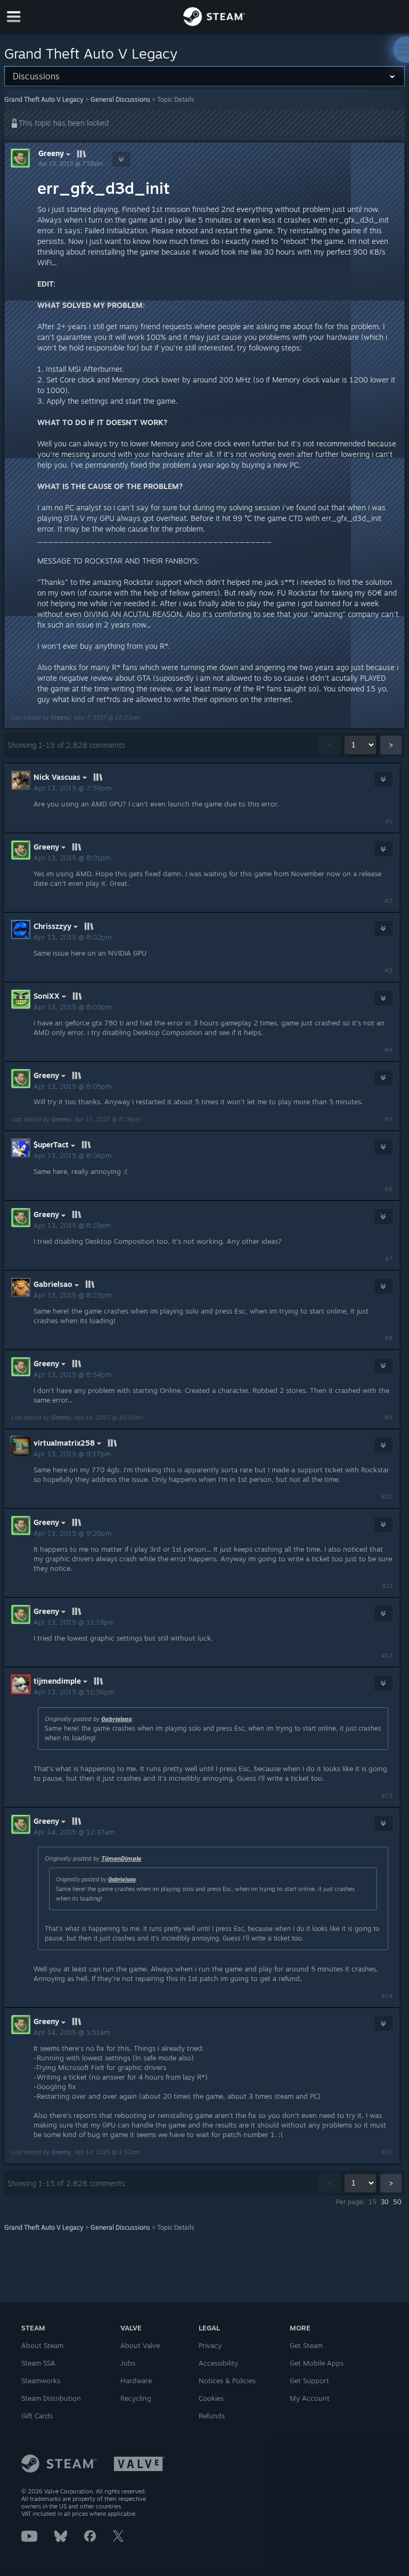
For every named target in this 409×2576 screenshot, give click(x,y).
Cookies (211, 2398)
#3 (388, 971)
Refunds (212, 2416)
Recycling (136, 2398)
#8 (388, 1338)
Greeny (51, 153)
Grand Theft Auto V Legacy (44, 99)
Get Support (309, 2381)
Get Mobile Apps (317, 2363)
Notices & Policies (227, 2381)
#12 (387, 1656)
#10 (387, 1497)
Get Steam (306, 2345)
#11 (387, 1586)
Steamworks (41, 2381)
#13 (387, 1796)
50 (397, 2202)
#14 (387, 1996)
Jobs (128, 2363)
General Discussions (120, 99)
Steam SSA (38, 2363)
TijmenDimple (121, 1858)
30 (385, 2202)
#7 (389, 1259)
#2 (388, 901)
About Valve (140, 2345)
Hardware (136, 2381)
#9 (388, 1417)
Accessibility (218, 2363)
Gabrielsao (117, 1719)
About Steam (42, 2345)
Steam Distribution (51, 2398)
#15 (387, 2152)
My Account (310, 2398)
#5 (388, 1119)
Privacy (210, 2345)
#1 (389, 821)
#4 (388, 1050)
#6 (388, 1189)
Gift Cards (37, 2416)
